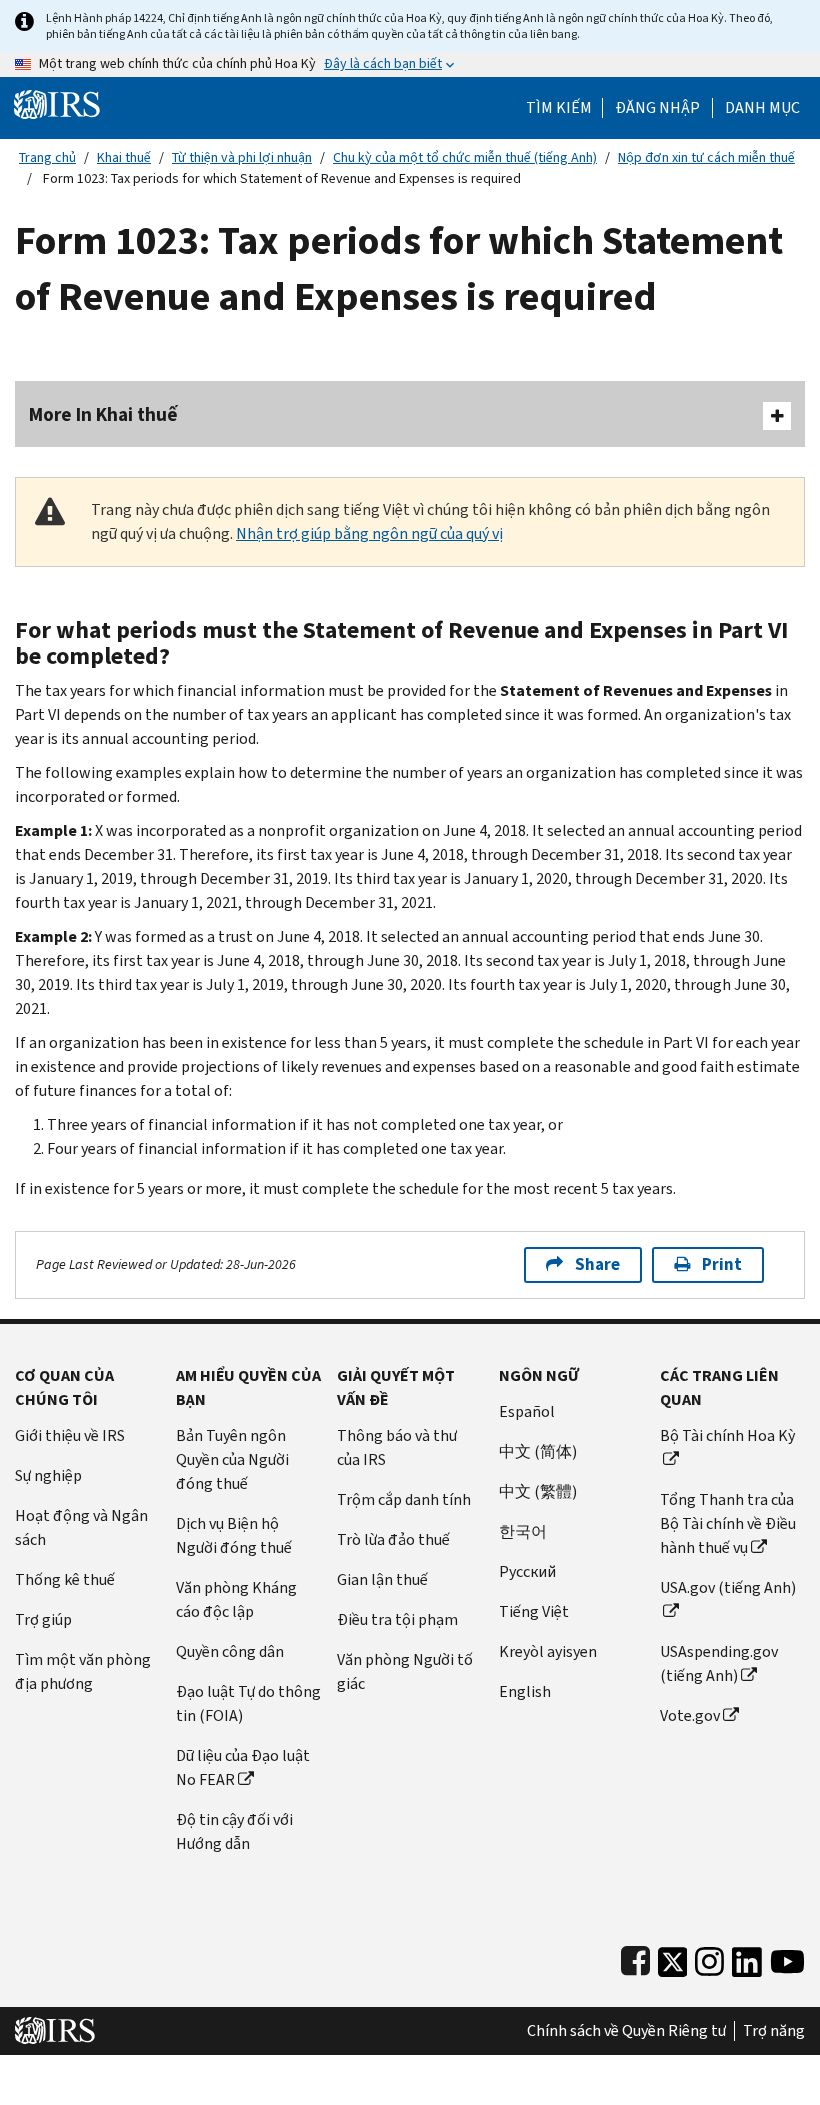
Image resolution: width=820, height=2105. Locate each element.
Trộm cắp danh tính (404, 1499)
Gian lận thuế (382, 1579)
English (525, 1691)
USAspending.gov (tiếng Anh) (719, 1663)
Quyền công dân (230, 1651)
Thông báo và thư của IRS (397, 1447)
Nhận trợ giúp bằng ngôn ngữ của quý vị (369, 533)
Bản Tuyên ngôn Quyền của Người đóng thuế (232, 1459)
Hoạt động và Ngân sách (81, 1527)
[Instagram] (709, 1957)
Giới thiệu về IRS (70, 1435)
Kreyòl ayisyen (548, 1651)
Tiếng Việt (534, 1611)
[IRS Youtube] (787, 1957)
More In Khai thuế (103, 414)
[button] (657, 108)
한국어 (523, 1531)
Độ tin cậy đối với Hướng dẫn (234, 1831)
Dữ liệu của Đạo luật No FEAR (243, 1767)
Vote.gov (690, 1715)
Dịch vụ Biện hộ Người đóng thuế (234, 1535)
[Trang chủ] (57, 103)
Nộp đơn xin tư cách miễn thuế (706, 157)
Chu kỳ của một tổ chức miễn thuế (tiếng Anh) (465, 157)
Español (527, 1411)
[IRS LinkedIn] (747, 1957)
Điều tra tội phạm (397, 1619)
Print (722, 1264)
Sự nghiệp (48, 1475)
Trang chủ (47, 157)
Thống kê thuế (65, 1579)
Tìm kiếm (559, 108)
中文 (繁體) (538, 1491)
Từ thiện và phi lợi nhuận (242, 157)
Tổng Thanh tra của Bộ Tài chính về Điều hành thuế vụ (728, 1523)
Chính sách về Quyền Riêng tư (626, 2031)
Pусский (527, 1571)
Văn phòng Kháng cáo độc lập (236, 1599)
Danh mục (762, 108)
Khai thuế (124, 157)
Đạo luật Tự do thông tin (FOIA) (248, 1703)
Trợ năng (774, 2031)
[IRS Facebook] (635, 1957)
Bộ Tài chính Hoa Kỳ (727, 1435)
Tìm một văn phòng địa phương (83, 1671)
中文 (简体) (538, 1451)
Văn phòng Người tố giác (405, 1671)
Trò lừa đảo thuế (393, 1539)
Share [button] (597, 1264)
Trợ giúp (43, 1619)
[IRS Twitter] (673, 1957)
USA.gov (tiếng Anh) (728, 1587)
